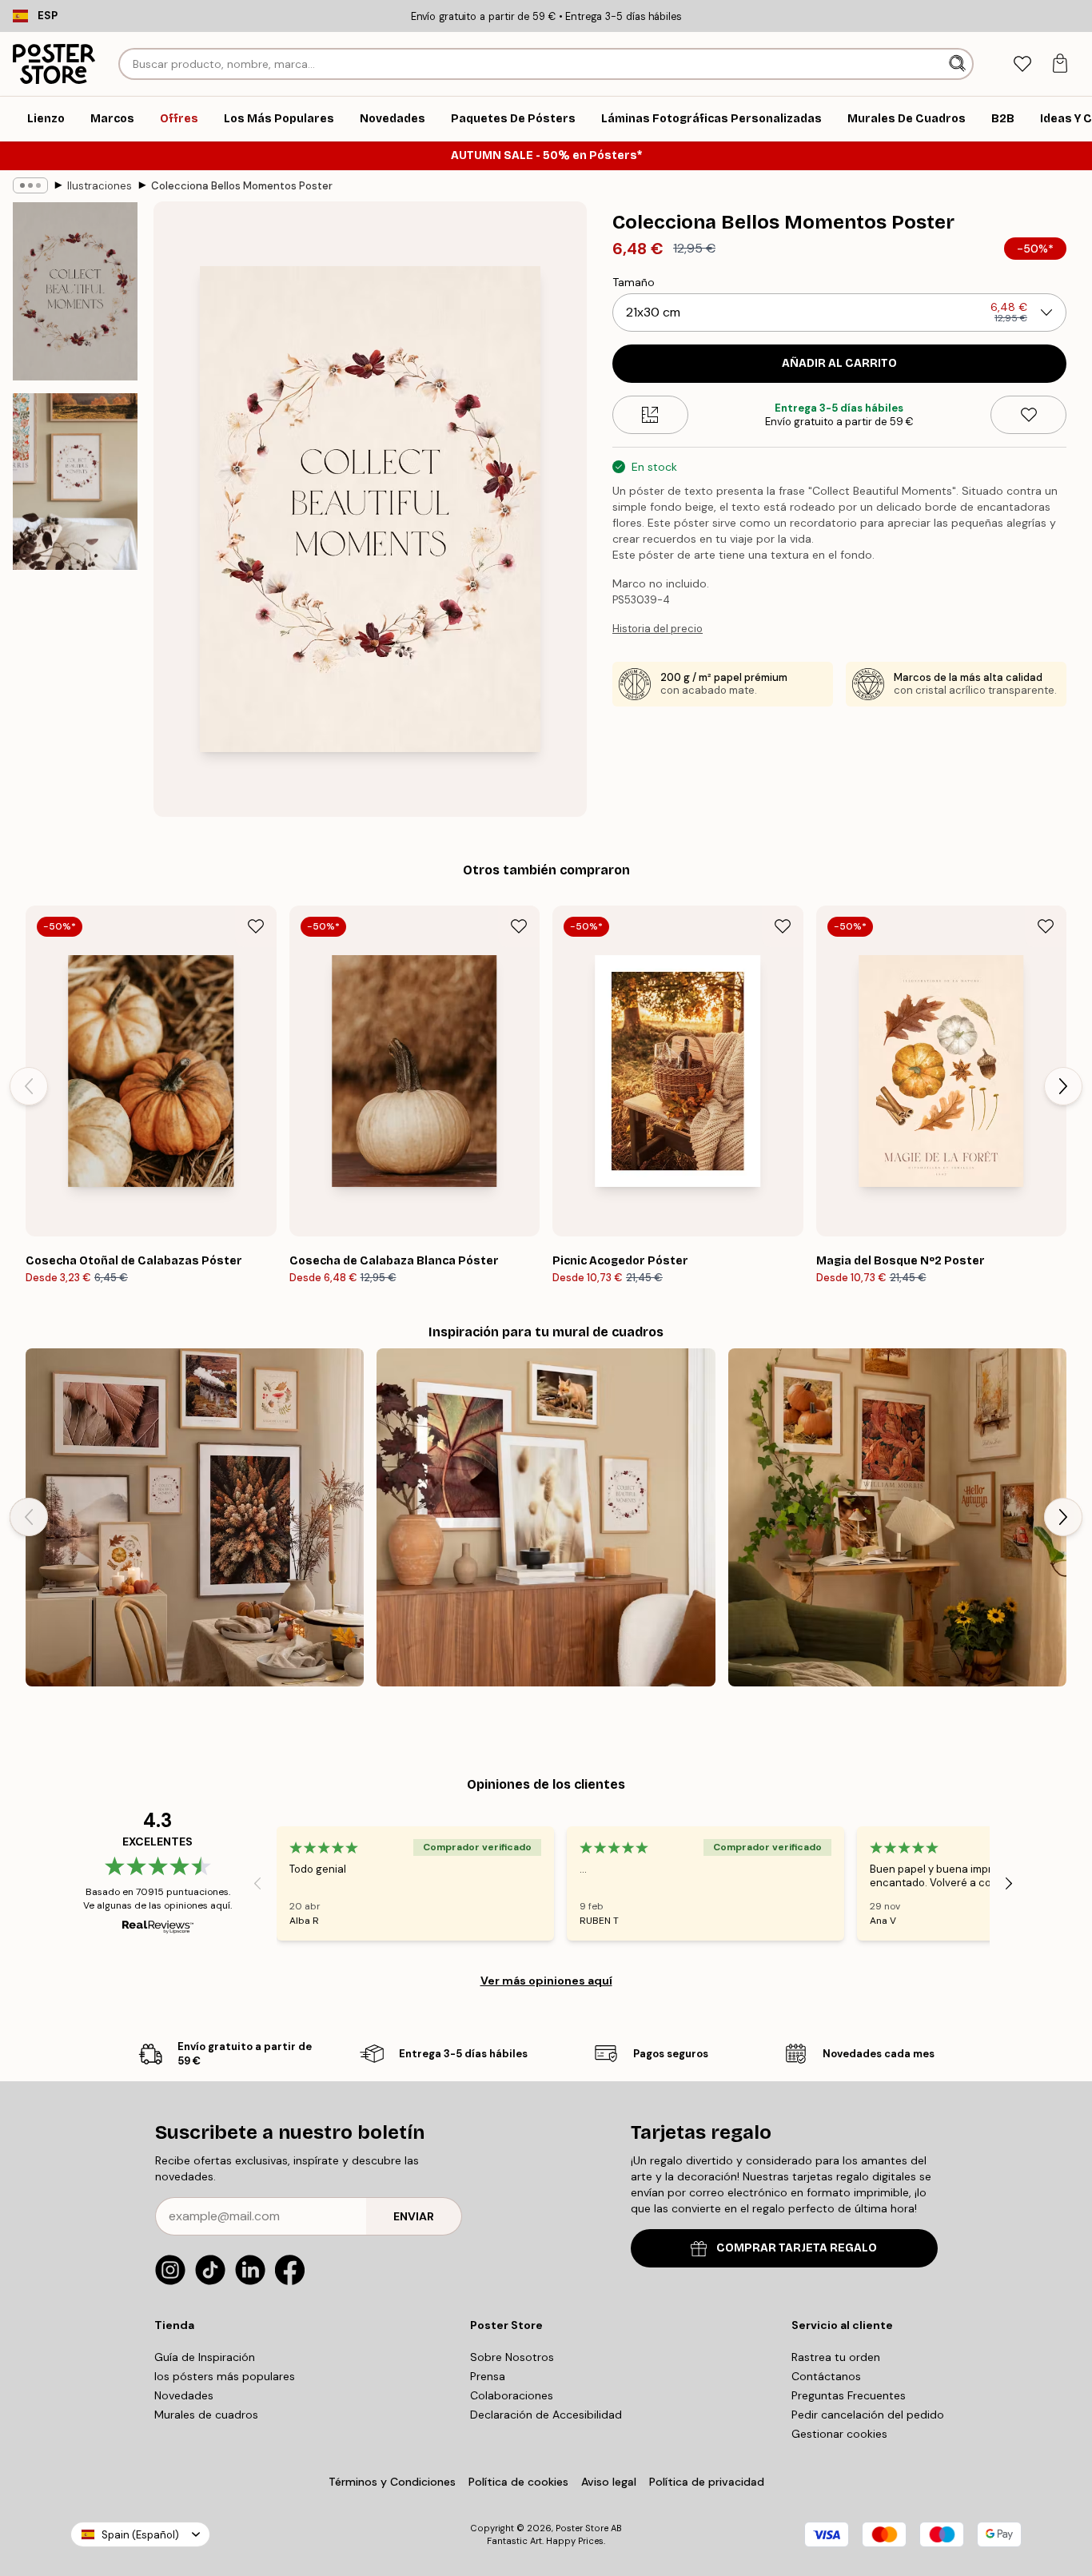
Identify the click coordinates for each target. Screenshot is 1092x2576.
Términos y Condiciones (392, 2482)
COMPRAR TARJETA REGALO (797, 2248)
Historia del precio (658, 629)
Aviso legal (609, 2482)
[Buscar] (959, 64)
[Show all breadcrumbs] (30, 185)
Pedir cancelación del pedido (868, 2415)
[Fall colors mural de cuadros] (195, 1517)
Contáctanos (826, 2376)
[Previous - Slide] (29, 1086)
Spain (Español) (140, 2535)
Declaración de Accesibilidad (546, 2415)
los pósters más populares (225, 2376)
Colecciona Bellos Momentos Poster (242, 186)
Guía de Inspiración (205, 2357)
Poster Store (582, 2528)
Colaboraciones (512, 2395)
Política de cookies (518, 2482)
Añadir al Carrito (839, 363)
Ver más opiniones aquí (546, 1981)
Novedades (184, 2395)
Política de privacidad (707, 2482)
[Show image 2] (75, 482)
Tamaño (634, 282)
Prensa (488, 2376)
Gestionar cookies (839, 2434)
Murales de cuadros (206, 2415)
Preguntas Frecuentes (849, 2395)
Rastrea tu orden (836, 2357)
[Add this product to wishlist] (1028, 415)
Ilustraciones (100, 186)
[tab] (1022, 64)
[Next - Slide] (1063, 1086)
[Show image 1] (75, 291)
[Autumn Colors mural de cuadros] (897, 1517)
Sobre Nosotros (512, 2357)
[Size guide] (650, 415)
